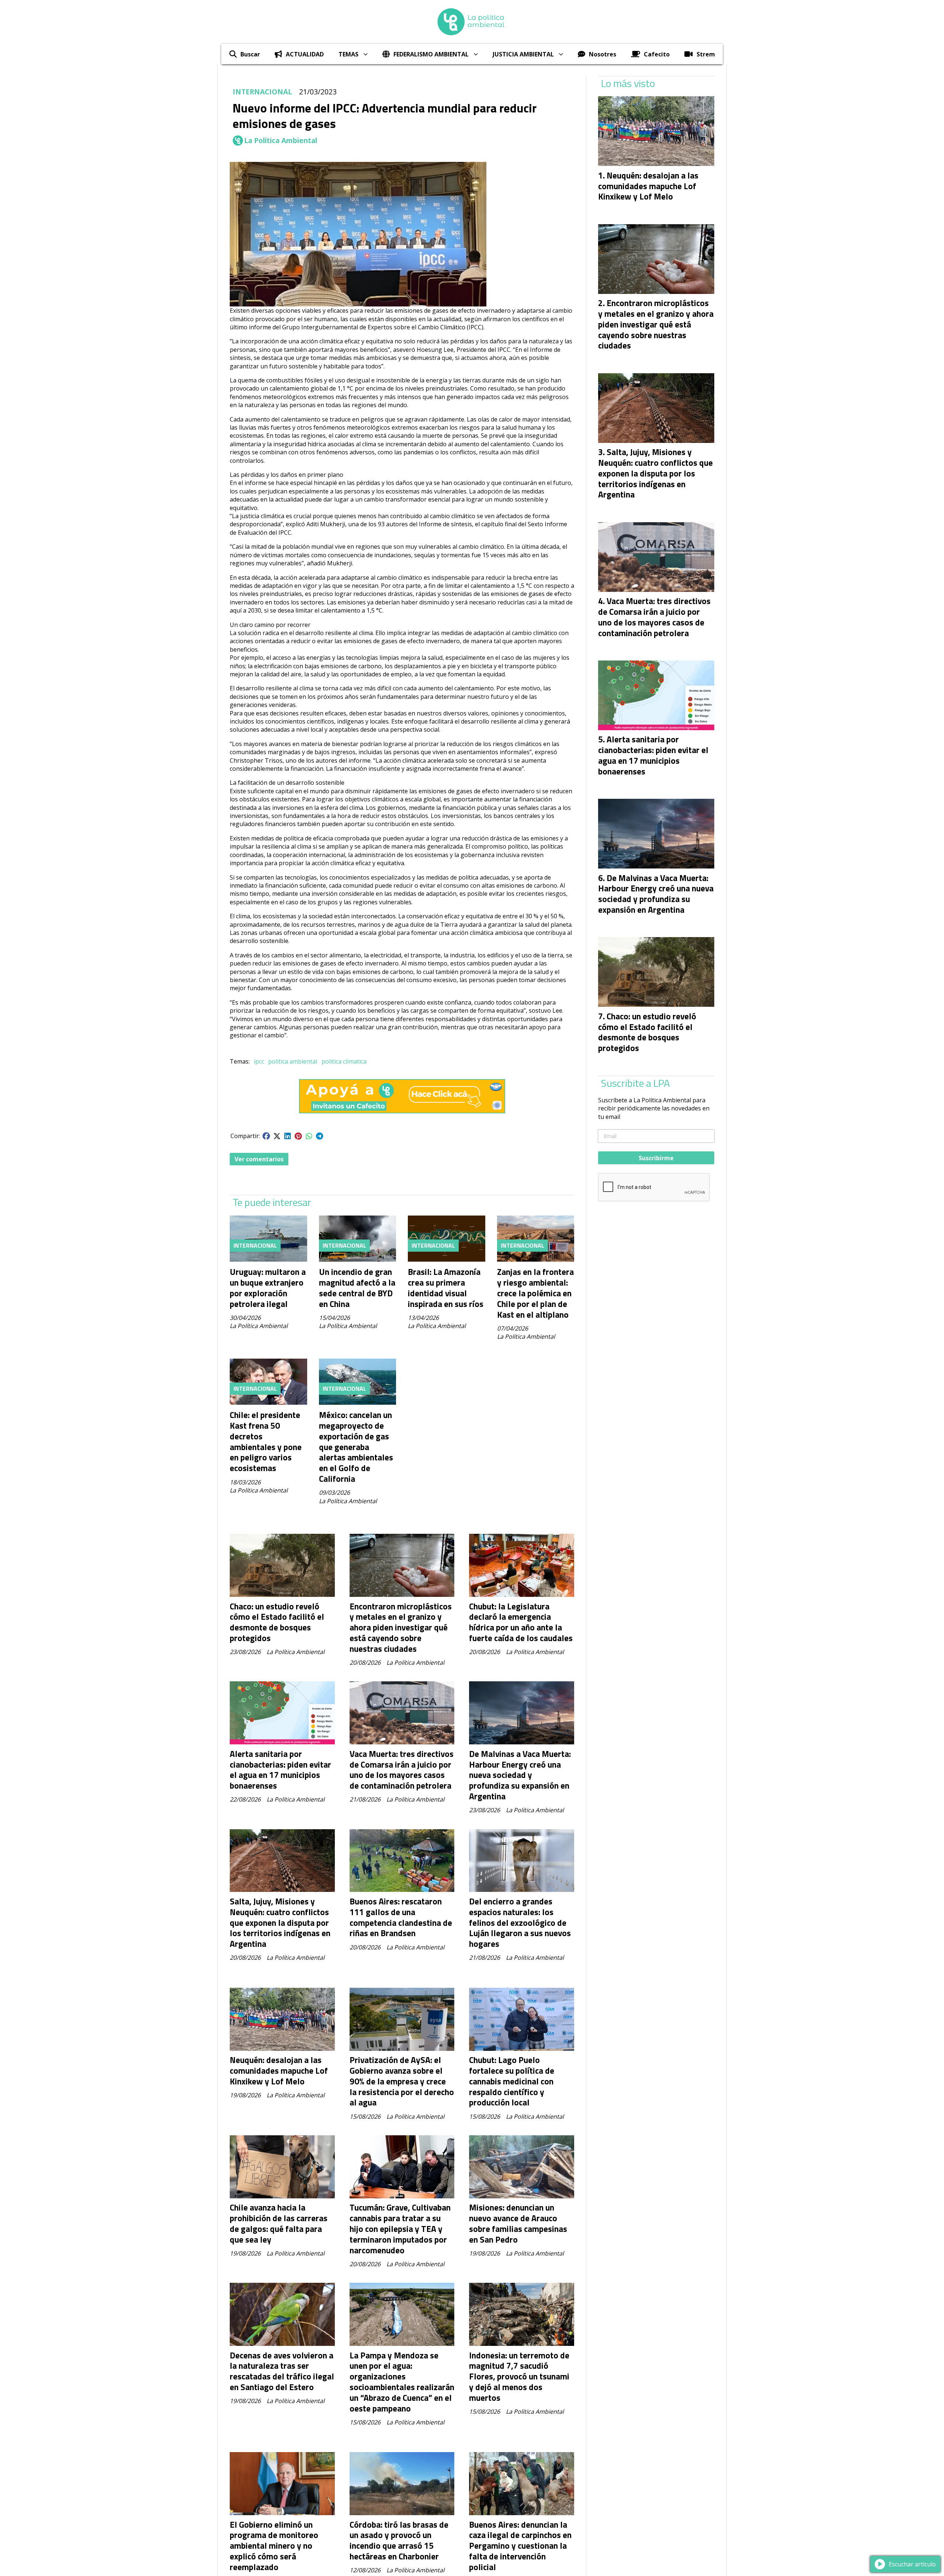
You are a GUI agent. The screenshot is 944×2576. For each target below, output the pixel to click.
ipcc (259, 1061)
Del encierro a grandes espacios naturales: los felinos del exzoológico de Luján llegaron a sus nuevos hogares (520, 1923)
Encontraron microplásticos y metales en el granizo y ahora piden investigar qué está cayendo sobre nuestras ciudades (401, 1627)
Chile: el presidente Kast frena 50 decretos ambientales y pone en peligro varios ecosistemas (266, 1441)
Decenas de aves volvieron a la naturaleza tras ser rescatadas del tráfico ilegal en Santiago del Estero (282, 2371)
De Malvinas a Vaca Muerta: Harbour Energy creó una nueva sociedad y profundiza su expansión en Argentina (520, 1775)
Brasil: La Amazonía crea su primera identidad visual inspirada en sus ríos (446, 1288)
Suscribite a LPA (636, 1083)
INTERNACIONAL (262, 92)
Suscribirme (656, 1158)
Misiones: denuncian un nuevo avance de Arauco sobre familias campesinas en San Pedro (518, 2223)
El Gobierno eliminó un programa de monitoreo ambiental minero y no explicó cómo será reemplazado (274, 2546)
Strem (706, 54)
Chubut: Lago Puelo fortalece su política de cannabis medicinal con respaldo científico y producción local (512, 2081)
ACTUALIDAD (305, 54)
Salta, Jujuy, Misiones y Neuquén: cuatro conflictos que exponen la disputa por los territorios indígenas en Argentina (280, 1923)
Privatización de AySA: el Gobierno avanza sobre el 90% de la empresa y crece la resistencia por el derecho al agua (402, 2081)
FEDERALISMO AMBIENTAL (431, 54)
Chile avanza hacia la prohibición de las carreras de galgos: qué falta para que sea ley (279, 2223)
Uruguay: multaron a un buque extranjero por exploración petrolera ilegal (268, 1288)
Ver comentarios (259, 1159)
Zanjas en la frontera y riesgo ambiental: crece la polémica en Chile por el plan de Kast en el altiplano (535, 1293)
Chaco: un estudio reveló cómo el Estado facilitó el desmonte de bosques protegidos (277, 1622)
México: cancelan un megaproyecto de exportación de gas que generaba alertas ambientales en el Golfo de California (356, 1447)
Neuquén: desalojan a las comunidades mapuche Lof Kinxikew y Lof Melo (279, 2071)
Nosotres (603, 54)
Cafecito (657, 54)
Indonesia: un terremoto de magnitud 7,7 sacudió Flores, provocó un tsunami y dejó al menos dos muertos (519, 2376)
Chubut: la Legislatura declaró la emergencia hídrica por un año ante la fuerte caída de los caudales (521, 1622)
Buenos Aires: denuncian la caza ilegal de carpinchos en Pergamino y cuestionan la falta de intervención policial (520, 2546)
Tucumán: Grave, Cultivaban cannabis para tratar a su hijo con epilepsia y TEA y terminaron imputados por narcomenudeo (400, 2229)
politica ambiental (293, 1061)
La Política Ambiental (281, 141)
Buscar (250, 54)
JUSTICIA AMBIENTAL (523, 54)
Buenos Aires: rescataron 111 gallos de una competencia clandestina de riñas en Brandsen (401, 1917)
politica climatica (344, 1061)
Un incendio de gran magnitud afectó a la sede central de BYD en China (357, 1288)
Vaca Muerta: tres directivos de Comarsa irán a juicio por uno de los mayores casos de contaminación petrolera (402, 1770)
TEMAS (348, 54)
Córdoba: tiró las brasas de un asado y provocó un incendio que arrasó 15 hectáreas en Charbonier (399, 2540)
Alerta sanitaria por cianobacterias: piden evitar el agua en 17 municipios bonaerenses (280, 1770)
